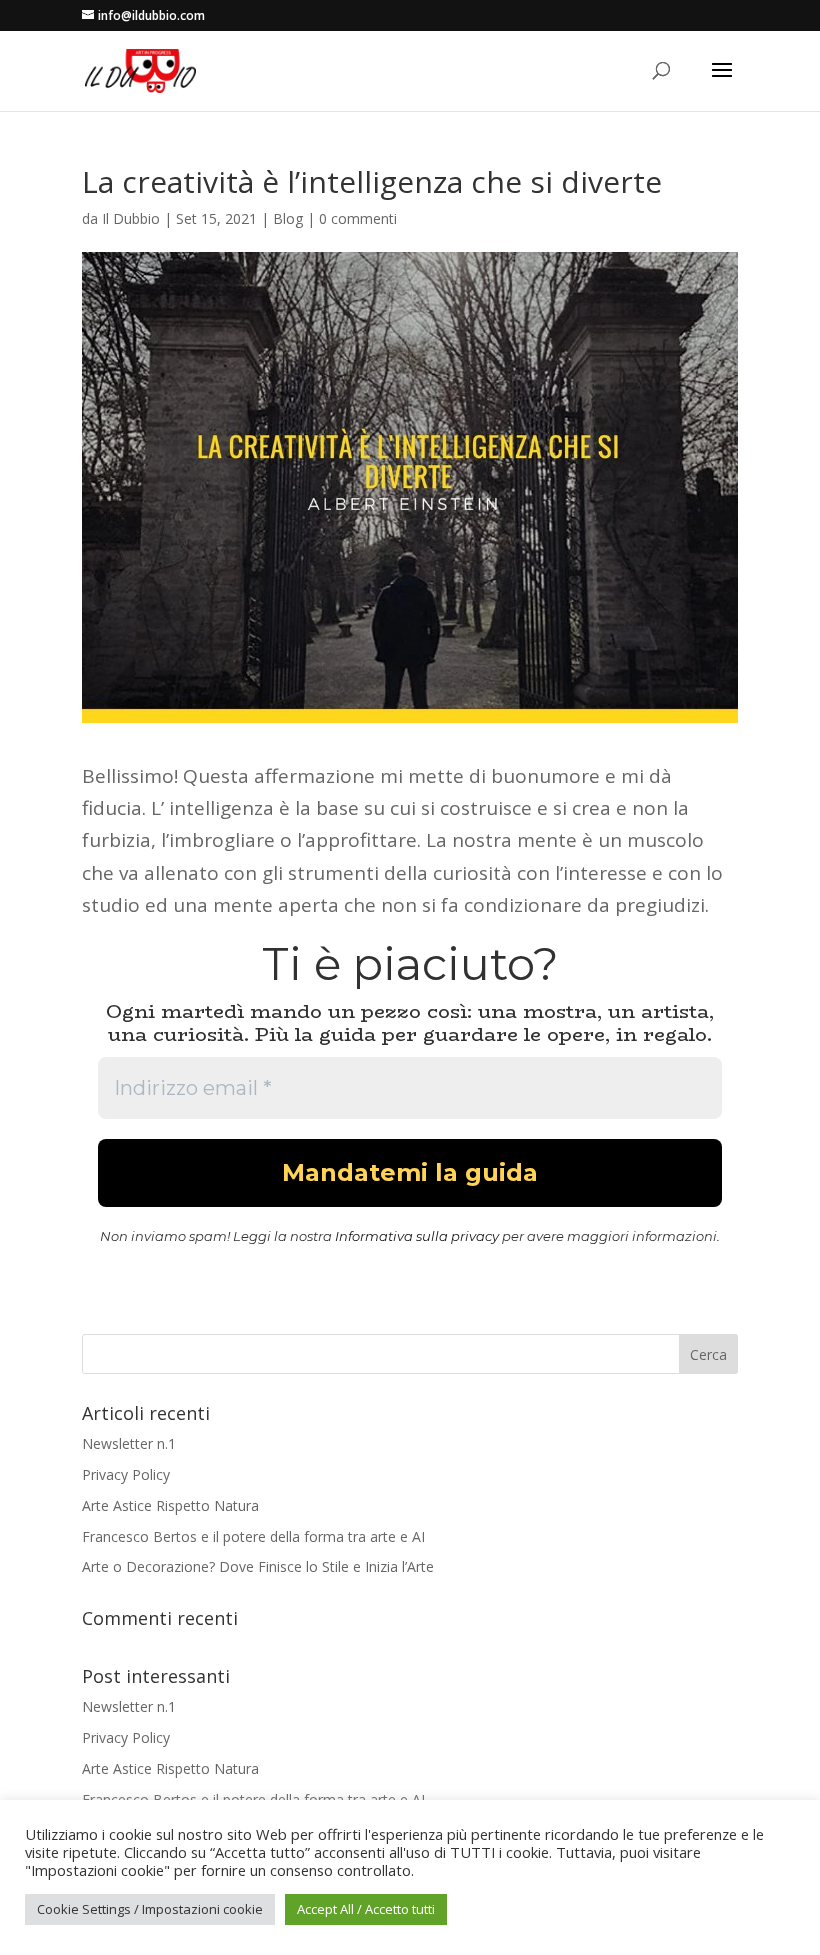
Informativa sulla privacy (417, 1236)
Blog (288, 218)
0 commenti (358, 218)
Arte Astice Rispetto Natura (170, 1505)
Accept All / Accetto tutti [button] (366, 1909)
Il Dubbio (131, 218)
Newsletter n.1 (129, 1443)
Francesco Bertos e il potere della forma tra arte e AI (253, 1536)
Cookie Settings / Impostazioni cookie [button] (150, 1909)
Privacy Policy (126, 1474)
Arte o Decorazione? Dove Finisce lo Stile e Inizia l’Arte (258, 1566)
